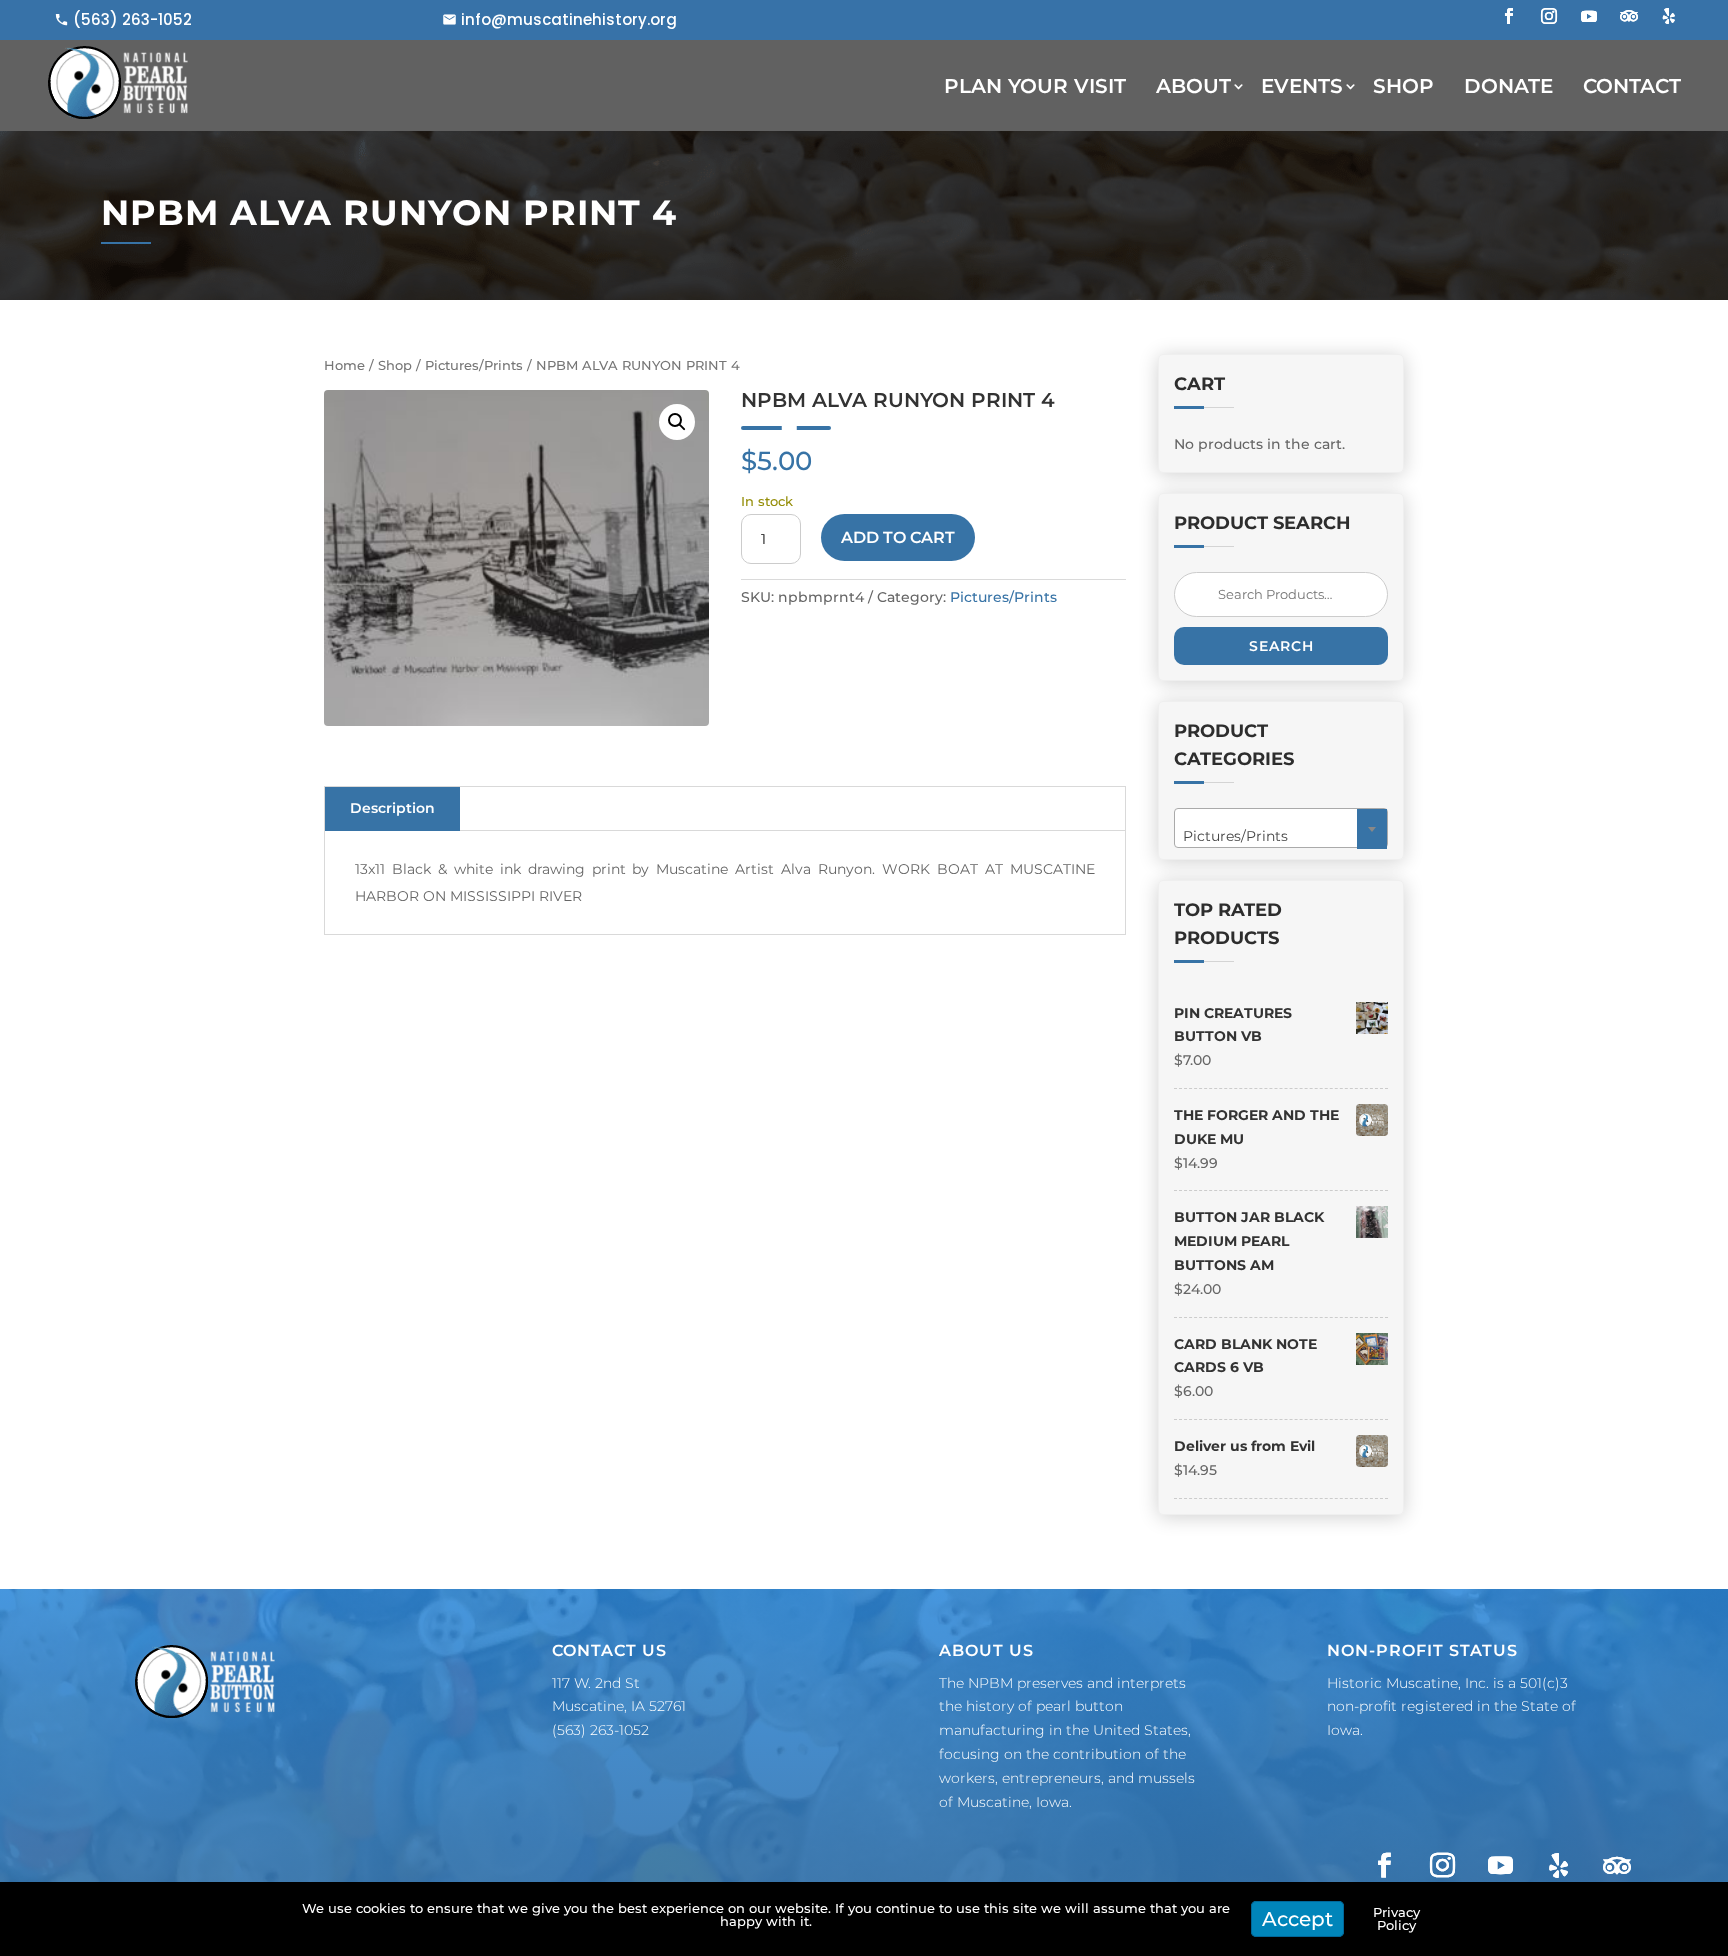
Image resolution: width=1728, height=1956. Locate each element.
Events (1302, 86)
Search (1281, 646)
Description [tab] (392, 808)
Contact (1632, 86)
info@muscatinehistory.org (569, 19)
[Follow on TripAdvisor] (1629, 16)
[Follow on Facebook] (1509, 16)
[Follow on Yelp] (1669, 16)
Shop (1403, 86)
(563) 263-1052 (132, 19)
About (1193, 86)
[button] (677, 422)
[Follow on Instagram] (1549, 16)
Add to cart (898, 537)
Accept (1297, 1919)
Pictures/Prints (474, 365)
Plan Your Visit (1035, 86)
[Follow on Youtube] (1589, 16)
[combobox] (1281, 828)
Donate (1508, 86)
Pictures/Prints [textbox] (1275, 836)
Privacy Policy (1396, 1918)
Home (344, 365)
